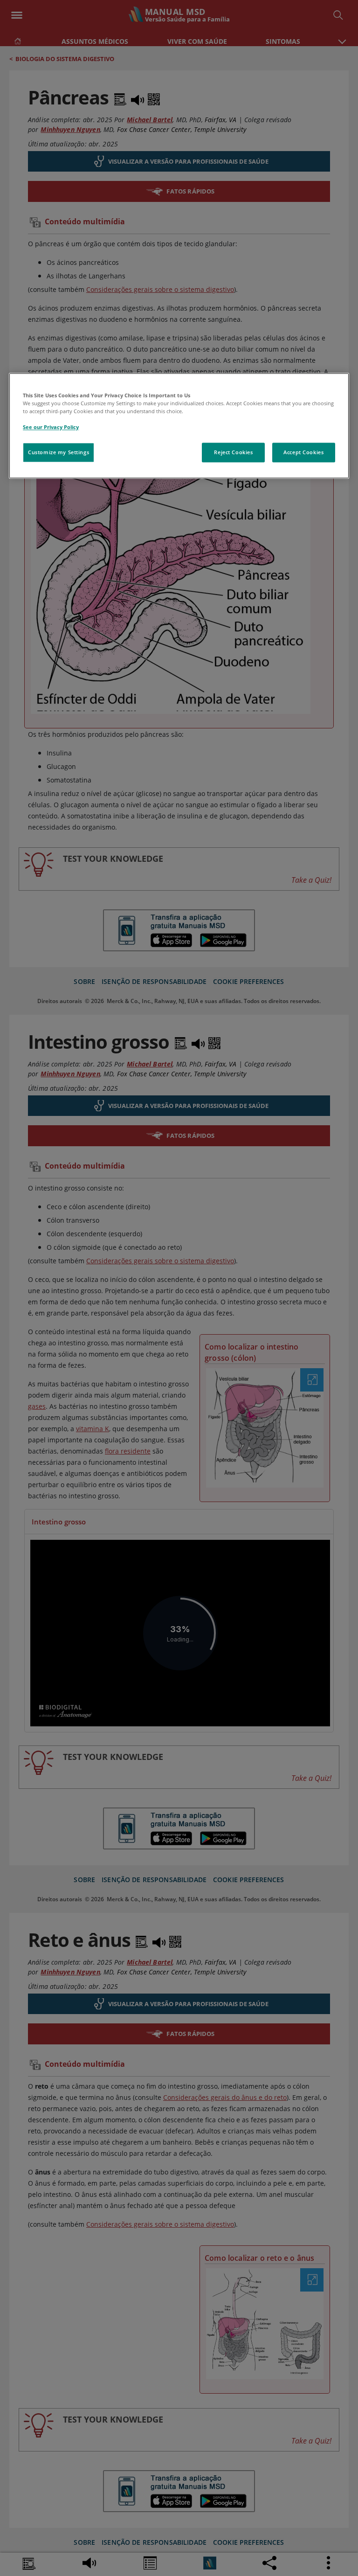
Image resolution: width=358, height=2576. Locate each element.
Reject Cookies (233, 452)
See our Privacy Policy (51, 427)
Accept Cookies (303, 452)
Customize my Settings (59, 452)
